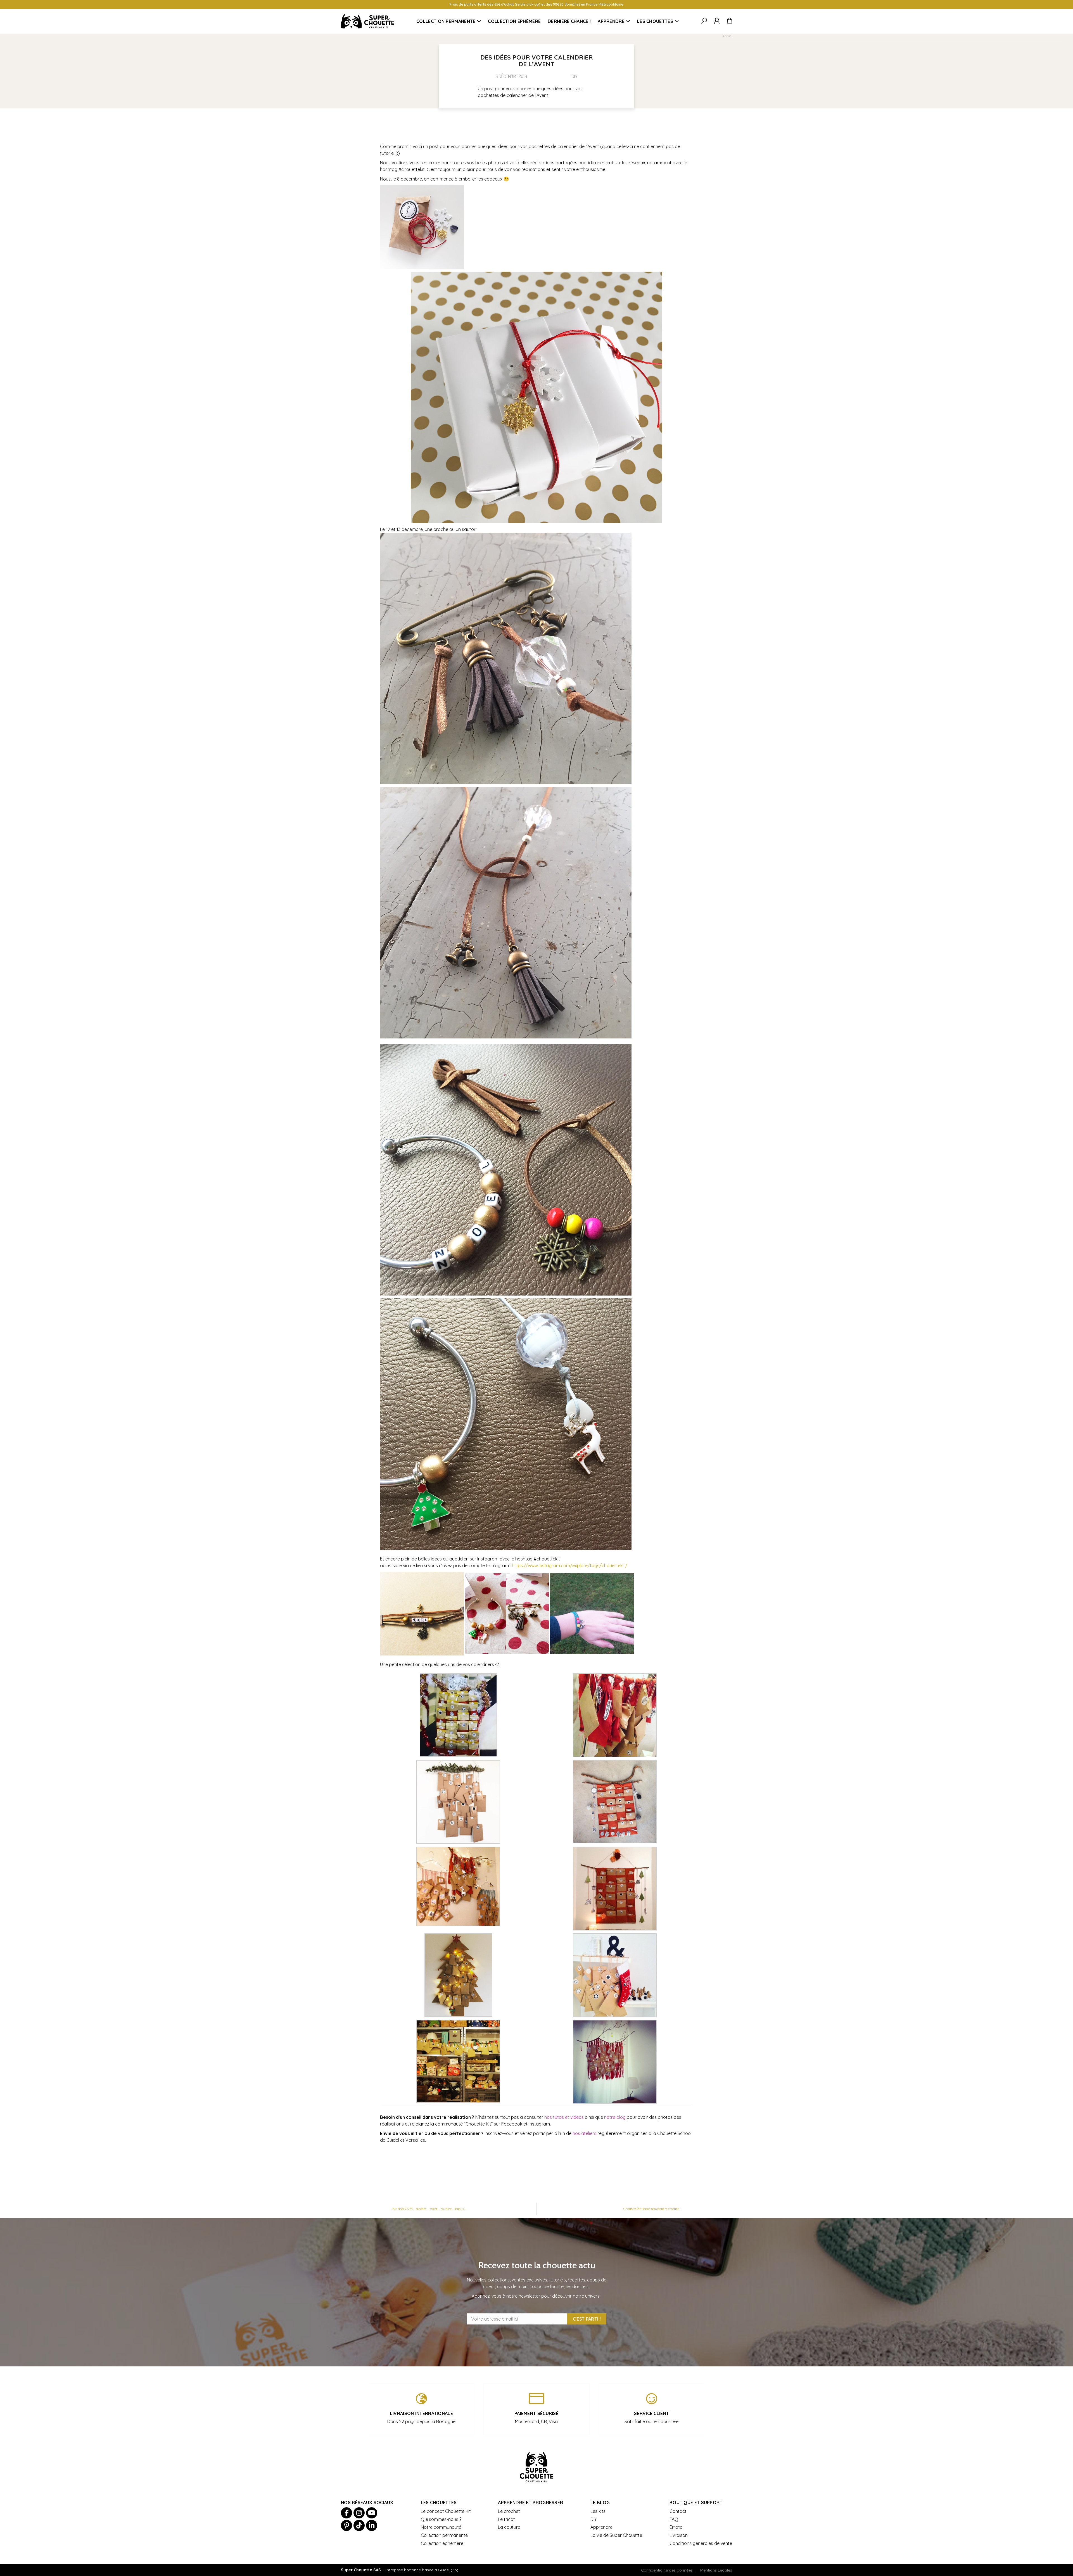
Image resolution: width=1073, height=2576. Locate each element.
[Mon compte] (717, 21)
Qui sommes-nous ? (441, 2519)
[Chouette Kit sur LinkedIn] (372, 2525)
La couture (509, 2527)
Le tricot (506, 2519)
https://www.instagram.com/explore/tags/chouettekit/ (570, 1565)
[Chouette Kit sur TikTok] (359, 2525)
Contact (678, 2511)
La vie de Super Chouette (616, 2535)
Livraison (679, 2535)
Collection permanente (446, 21)
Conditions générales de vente (701, 2543)
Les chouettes (655, 21)
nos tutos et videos (564, 2117)
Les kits (598, 2511)
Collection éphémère (514, 21)
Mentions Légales (716, 2570)
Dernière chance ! (569, 21)
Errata (676, 2527)
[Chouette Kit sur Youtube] (372, 2513)
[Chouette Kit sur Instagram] (359, 2513)
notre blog (615, 2117)
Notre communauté (441, 2527)
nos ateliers (584, 2133)
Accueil (728, 36)
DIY (742, 36)
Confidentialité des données (667, 2570)
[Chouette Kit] (367, 21)
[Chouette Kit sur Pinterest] (346, 2525)
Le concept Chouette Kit (446, 2511)
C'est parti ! (587, 2319)
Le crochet (509, 2511)
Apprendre (611, 21)
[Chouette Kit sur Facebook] (346, 2513)
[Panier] (729, 21)
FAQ (674, 2519)
